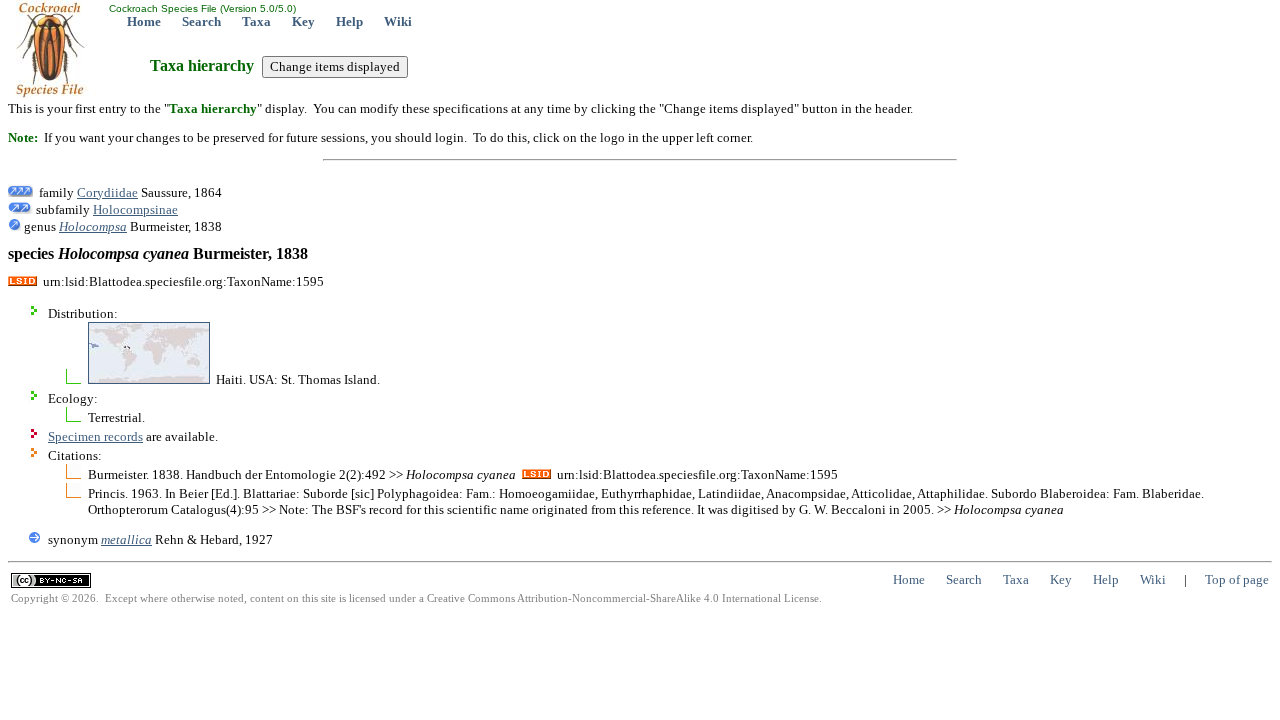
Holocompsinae (135, 209)
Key (303, 21)
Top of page (1237, 579)
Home (144, 21)
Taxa (256, 21)
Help (349, 21)
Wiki (398, 21)
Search (201, 21)
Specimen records (95, 436)
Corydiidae (107, 192)
